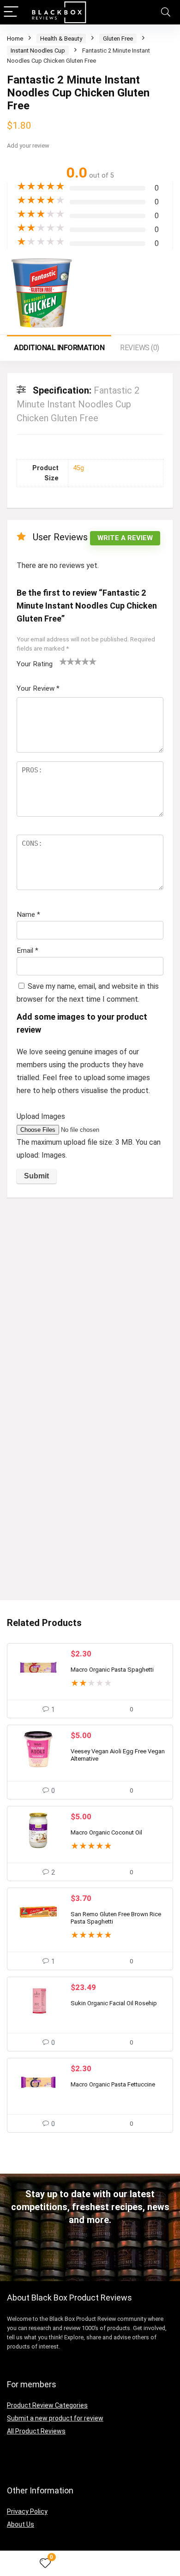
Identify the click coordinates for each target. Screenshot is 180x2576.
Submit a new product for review (55, 2418)
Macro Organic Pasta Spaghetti (112, 1670)
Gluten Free (118, 39)
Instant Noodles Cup (38, 51)
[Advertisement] (90, 1299)
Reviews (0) (140, 348)
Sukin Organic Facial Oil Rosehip (114, 2003)
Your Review (38, 688)
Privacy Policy (27, 2511)
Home (15, 39)
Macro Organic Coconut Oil (106, 1832)
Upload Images (41, 1116)
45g (78, 468)
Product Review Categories (47, 2405)
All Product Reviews (36, 2431)
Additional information (59, 348)
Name (28, 914)
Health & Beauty (61, 39)
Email (27, 950)
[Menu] (11, 12)
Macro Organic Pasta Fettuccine (113, 2084)
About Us (21, 2524)
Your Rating (35, 664)
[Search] (166, 12)
